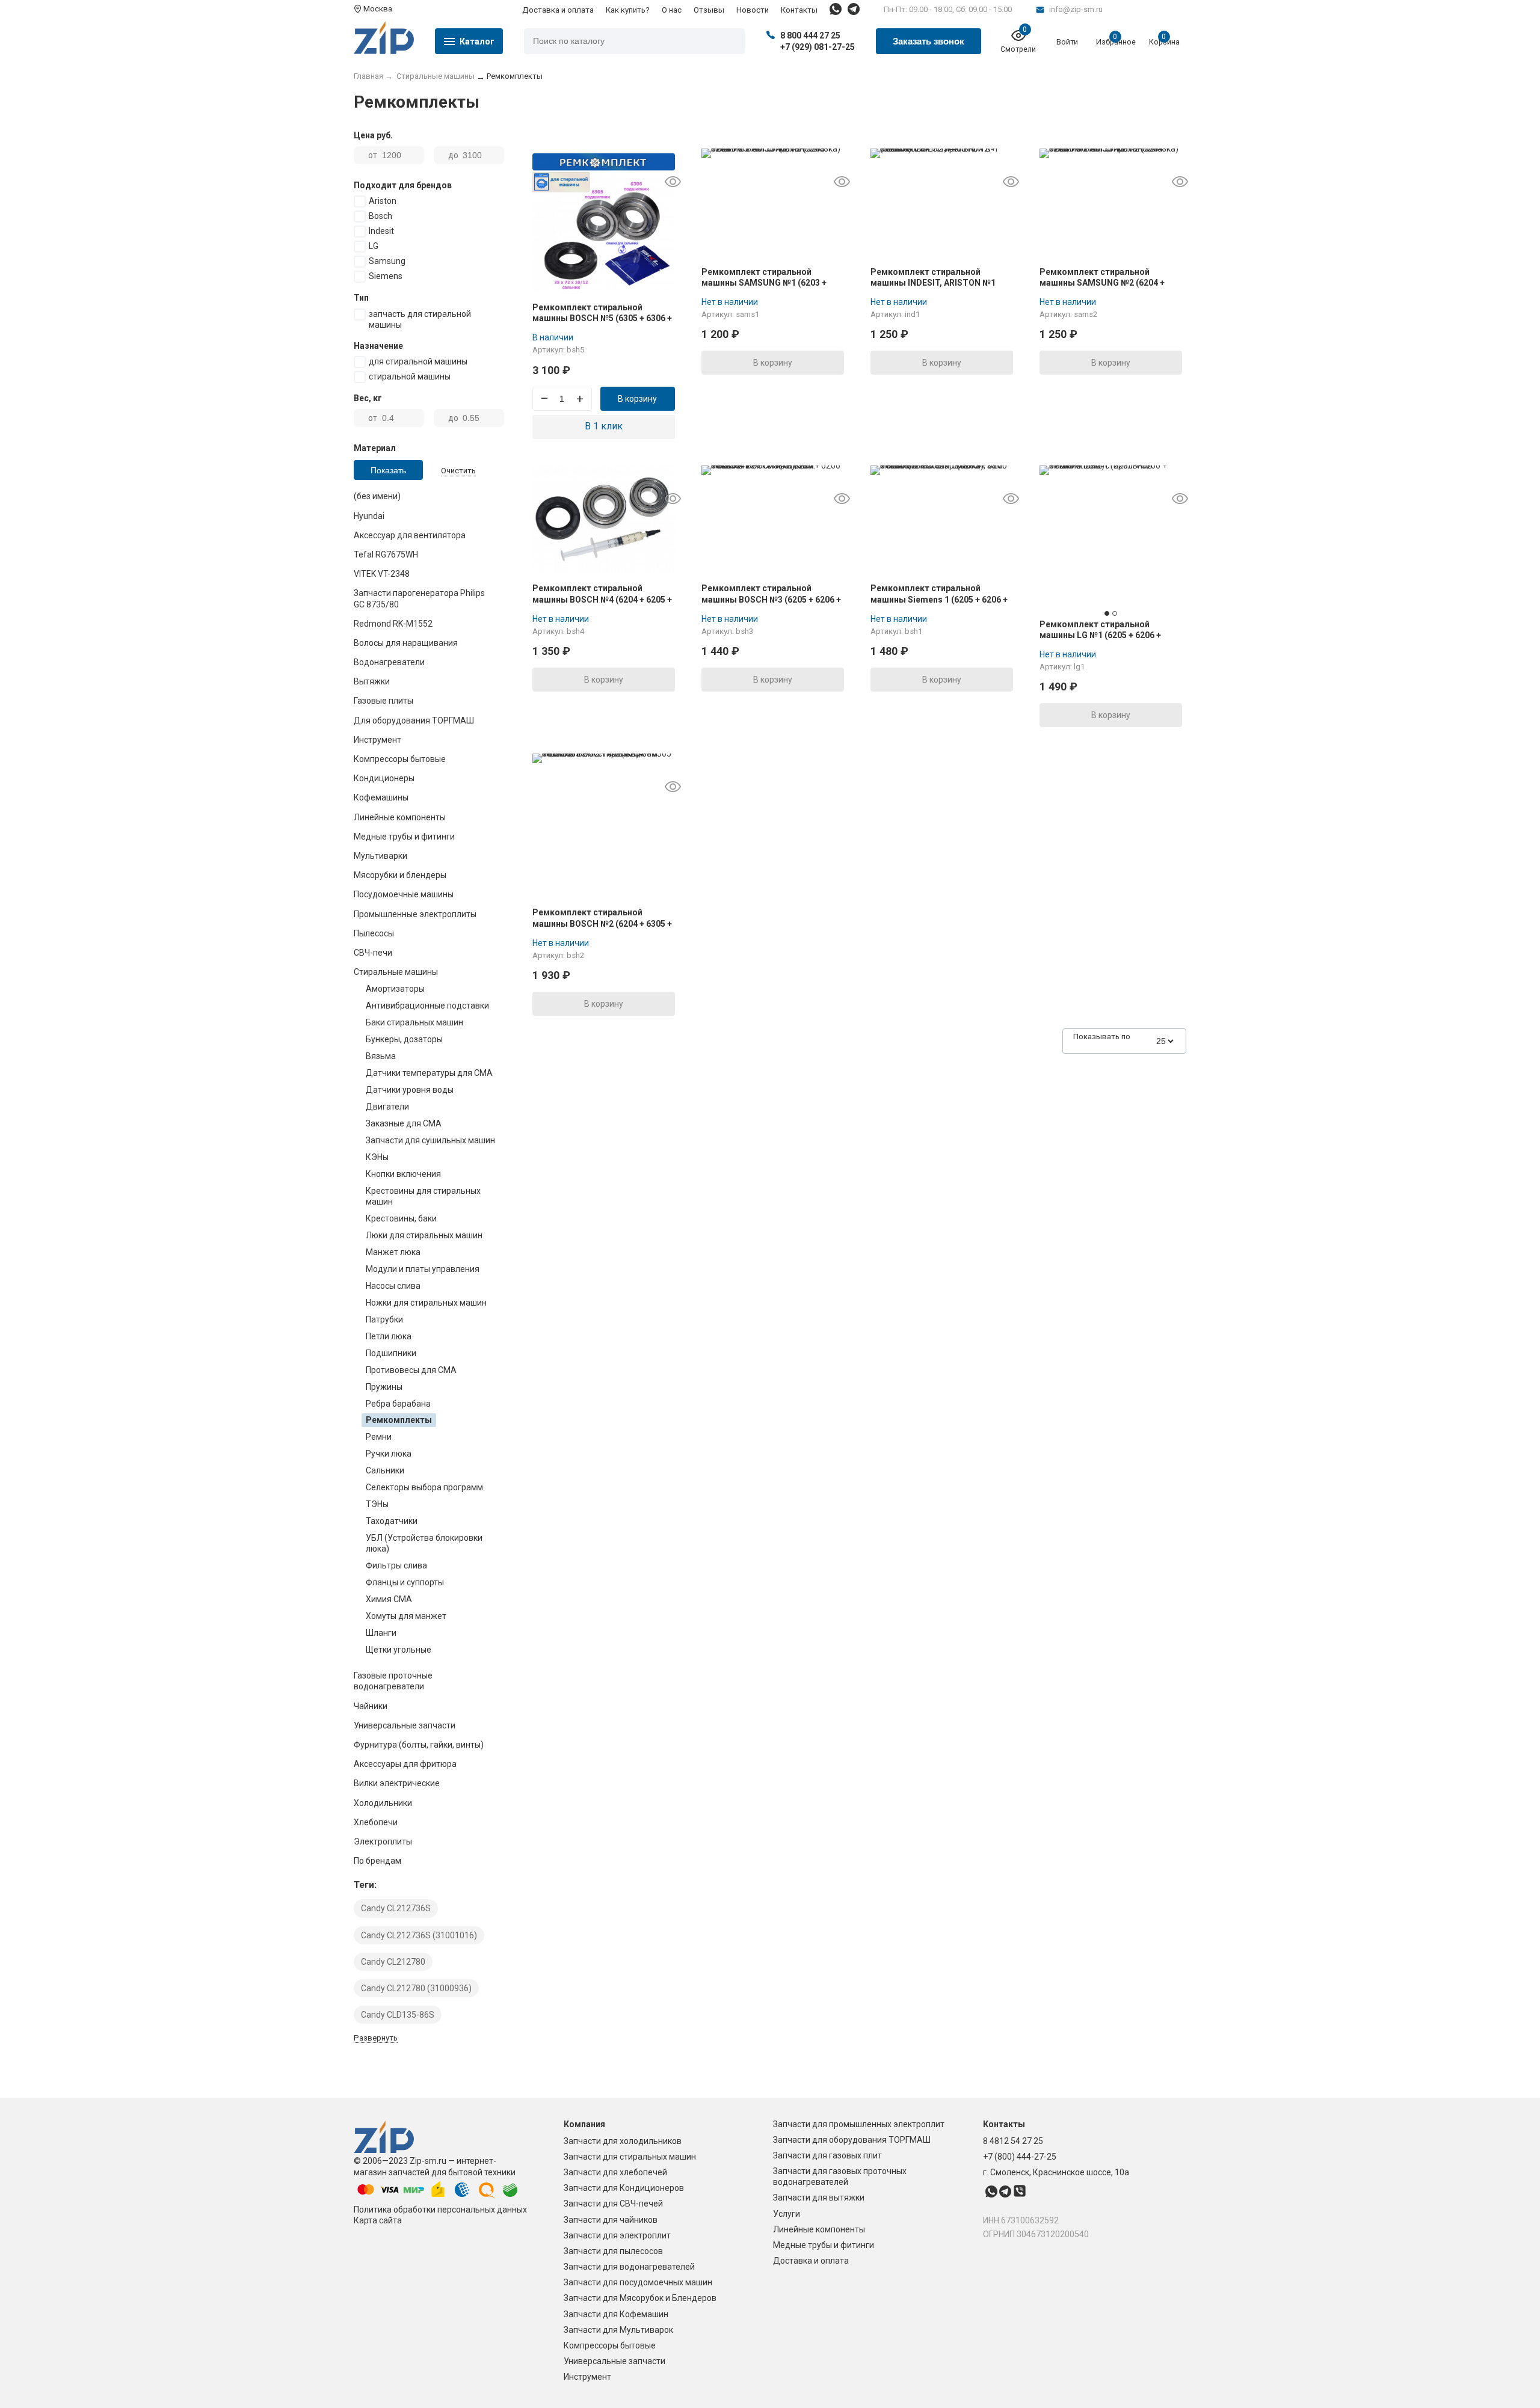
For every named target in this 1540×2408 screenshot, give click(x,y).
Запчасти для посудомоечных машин (638, 2282)
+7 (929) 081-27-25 (818, 47)
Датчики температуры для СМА (429, 1073)
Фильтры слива (396, 1565)
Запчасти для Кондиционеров (624, 2188)
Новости (753, 10)
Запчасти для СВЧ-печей (613, 2204)
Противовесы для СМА (411, 1370)
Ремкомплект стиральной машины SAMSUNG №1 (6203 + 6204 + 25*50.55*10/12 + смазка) (767, 283)
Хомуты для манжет (406, 1616)
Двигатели (387, 1107)
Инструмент (587, 2377)
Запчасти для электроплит (617, 2235)
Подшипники (391, 1353)
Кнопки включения (403, 1174)
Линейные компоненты (819, 2229)
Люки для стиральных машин (424, 1235)
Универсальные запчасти (614, 2361)
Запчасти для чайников (611, 2220)
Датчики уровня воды (410, 1090)
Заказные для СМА (404, 1123)
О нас (672, 10)
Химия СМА (389, 1599)
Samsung (387, 261)
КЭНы (377, 1157)
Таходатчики (392, 1521)
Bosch (380, 216)
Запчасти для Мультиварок (618, 2330)
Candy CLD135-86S (398, 2015)
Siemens (386, 276)
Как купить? (628, 10)
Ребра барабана (398, 1404)
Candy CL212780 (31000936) (416, 1988)
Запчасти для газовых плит (827, 2155)
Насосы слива (393, 1286)
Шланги (381, 1633)
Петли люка (389, 1336)
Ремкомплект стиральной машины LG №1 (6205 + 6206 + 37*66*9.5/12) (1100, 635)
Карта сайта (378, 2220)
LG (374, 246)
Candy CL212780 (393, 1962)
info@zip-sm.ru (1076, 9)
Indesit (381, 231)
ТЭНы (377, 1504)
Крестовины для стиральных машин (423, 1196)
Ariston (383, 201)
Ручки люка (389, 1454)
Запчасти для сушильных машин (430, 1140)
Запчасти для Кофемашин (616, 2314)
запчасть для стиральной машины (420, 319)
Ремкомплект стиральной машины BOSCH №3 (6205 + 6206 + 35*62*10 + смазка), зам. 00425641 (773, 599)
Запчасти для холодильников (623, 2141)
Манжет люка (393, 1252)
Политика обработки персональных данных (440, 2210)
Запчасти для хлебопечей (615, 2172)
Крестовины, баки (401, 1218)
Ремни (379, 1437)
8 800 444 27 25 (810, 35)
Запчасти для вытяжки (819, 2198)
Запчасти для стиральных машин (630, 2157)
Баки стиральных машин (414, 1022)
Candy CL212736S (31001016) (419, 1935)
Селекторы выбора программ (424, 1487)
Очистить (458, 471)
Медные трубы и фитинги (824, 2245)
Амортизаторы (395, 989)
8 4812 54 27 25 (1013, 2141)
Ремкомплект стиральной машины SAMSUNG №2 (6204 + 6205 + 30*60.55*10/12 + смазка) (1105, 283)
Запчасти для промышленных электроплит (859, 2124)
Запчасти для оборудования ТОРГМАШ (852, 2140)
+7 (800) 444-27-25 (1020, 2157)
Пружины (384, 1387)
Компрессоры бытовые (610, 2345)
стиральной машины (410, 376)
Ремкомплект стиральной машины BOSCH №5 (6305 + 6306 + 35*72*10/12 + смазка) (602, 318)
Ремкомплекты (399, 1420)
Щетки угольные (399, 1650)
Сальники (385, 1470)
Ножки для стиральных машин (426, 1303)
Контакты (799, 10)
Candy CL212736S (396, 1908)
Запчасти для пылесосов (613, 2251)
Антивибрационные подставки (427, 1006)
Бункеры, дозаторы (404, 1039)
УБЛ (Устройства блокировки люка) (424, 1543)
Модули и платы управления (423, 1269)
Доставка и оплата (558, 10)
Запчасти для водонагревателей (629, 2267)
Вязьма (381, 1056)
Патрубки (384, 1319)
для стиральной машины (418, 361)
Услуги (787, 2214)
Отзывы (709, 10)
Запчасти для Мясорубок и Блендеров (640, 2298)
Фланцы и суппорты (405, 1582)
